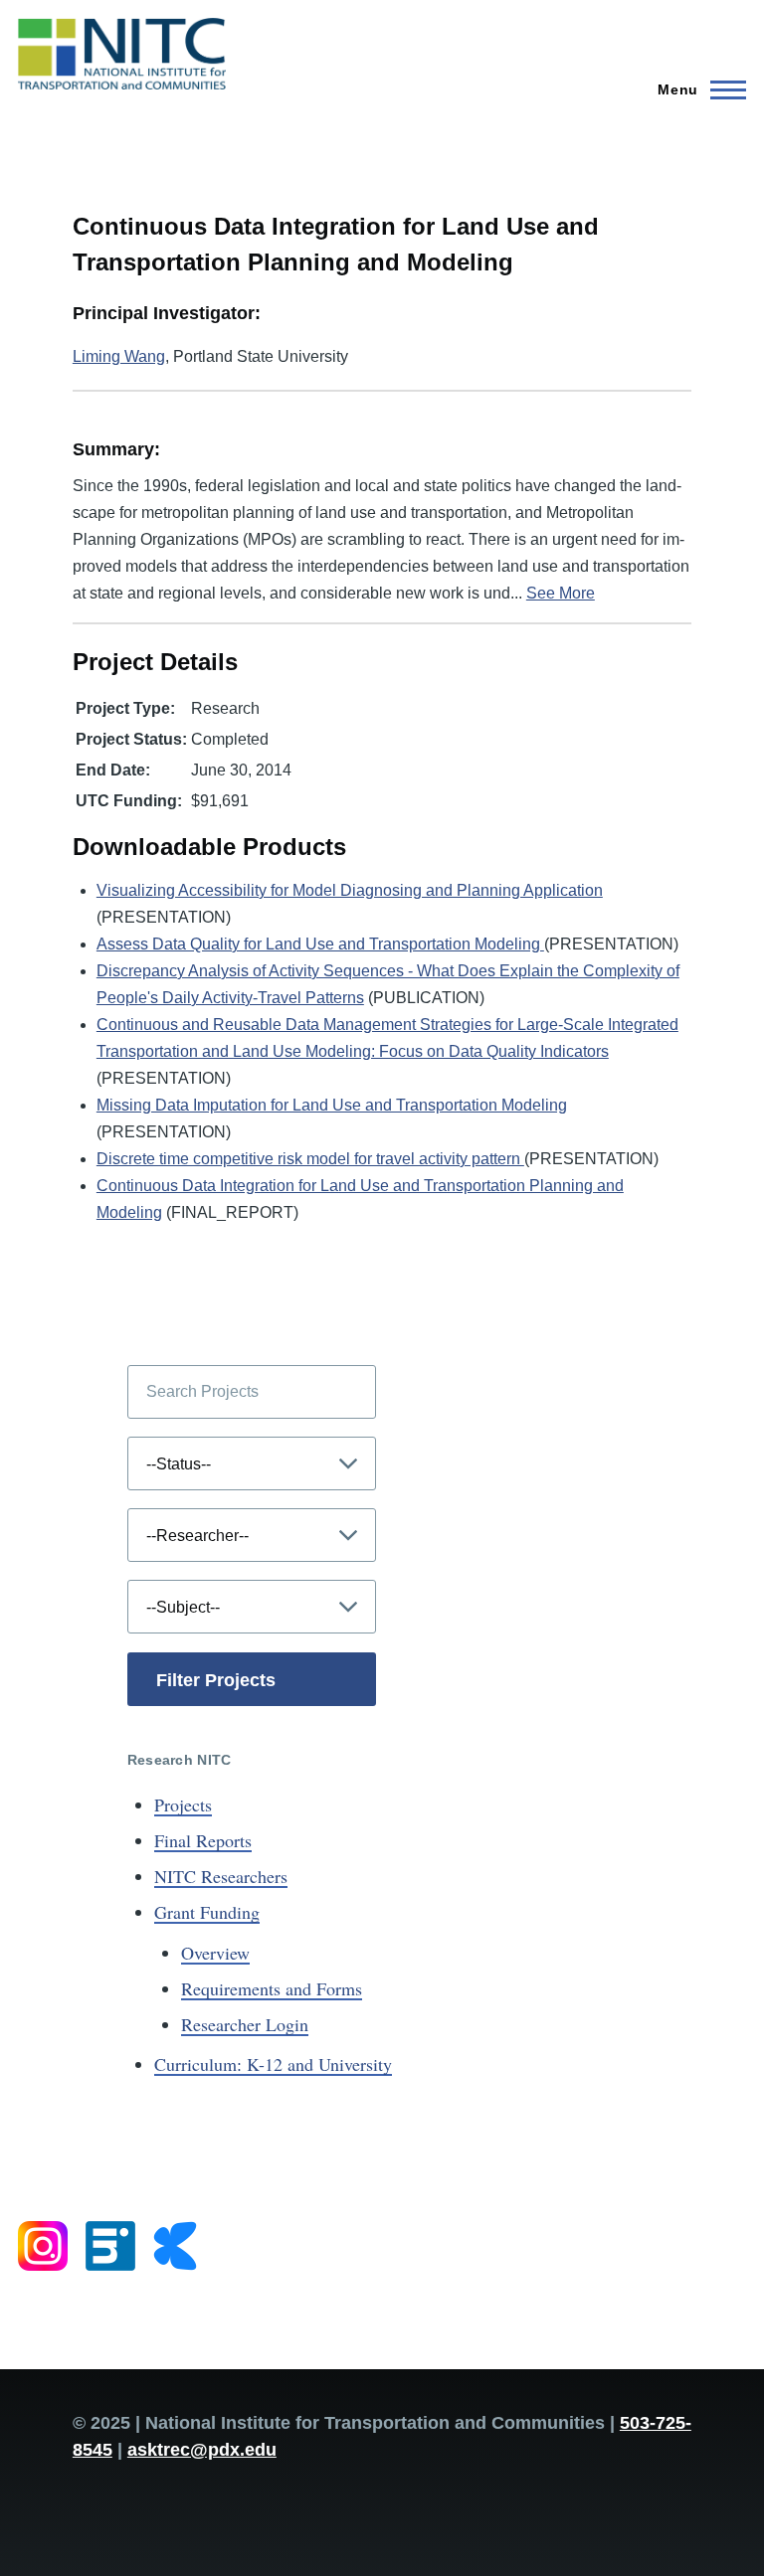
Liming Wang (119, 356)
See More (561, 593)
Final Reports (203, 1840)
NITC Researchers (221, 1876)
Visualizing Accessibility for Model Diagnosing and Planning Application (350, 890)
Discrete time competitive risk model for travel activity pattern (310, 1159)
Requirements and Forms (272, 1988)
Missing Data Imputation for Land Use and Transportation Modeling (332, 1105)
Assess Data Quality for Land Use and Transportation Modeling (320, 944)
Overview (215, 1953)
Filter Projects (216, 1680)
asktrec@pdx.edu (202, 2450)
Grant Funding (207, 1912)
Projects (183, 1804)
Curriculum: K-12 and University (273, 2064)
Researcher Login (245, 2024)
